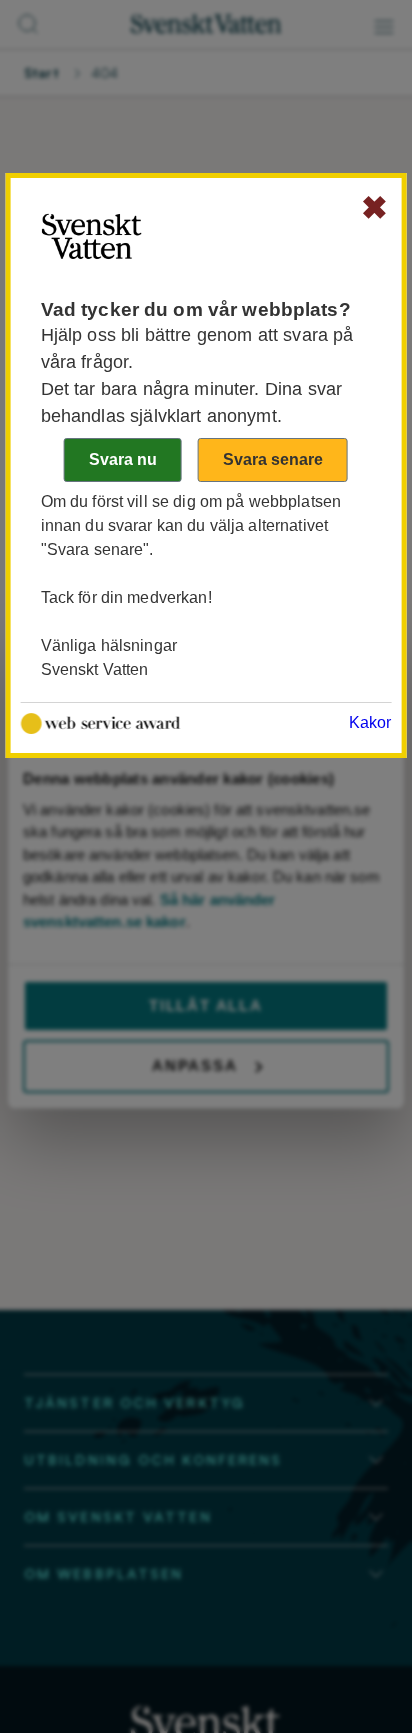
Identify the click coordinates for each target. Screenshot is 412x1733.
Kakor (370, 722)
